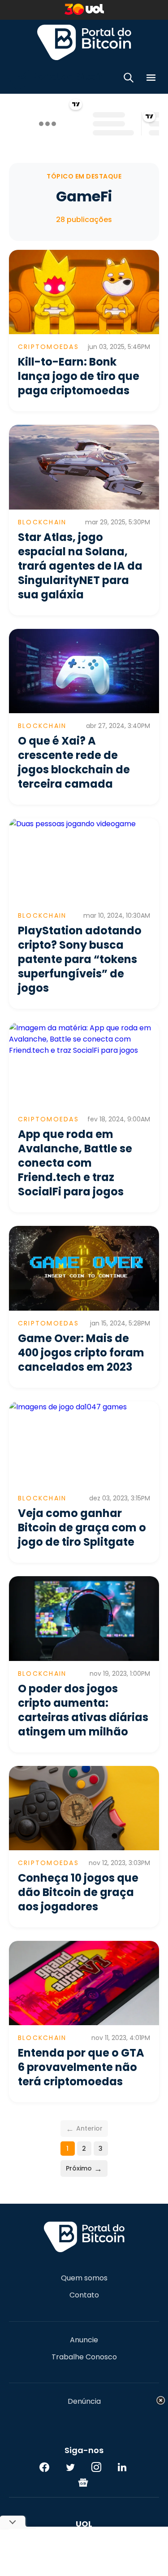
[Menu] (151, 79)
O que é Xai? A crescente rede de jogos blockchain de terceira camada (74, 762)
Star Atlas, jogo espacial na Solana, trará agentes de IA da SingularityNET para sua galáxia (80, 566)
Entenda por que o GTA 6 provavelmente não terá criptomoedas (81, 2067)
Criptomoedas (48, 347)
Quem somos (84, 2278)
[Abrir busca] (129, 79)
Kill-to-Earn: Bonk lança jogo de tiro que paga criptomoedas (79, 376)
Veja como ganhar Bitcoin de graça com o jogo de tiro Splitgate (82, 1528)
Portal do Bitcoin (84, 42)
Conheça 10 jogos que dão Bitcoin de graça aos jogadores (78, 1892)
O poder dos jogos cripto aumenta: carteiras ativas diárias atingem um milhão (83, 1710)
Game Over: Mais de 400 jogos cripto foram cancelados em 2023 (81, 1353)
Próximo (84, 2168)
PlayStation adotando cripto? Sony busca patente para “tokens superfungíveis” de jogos (80, 959)
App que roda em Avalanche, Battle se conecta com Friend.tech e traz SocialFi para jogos (75, 1163)
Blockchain (42, 522)
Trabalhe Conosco (84, 2357)
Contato (84, 2295)
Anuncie (84, 2340)
